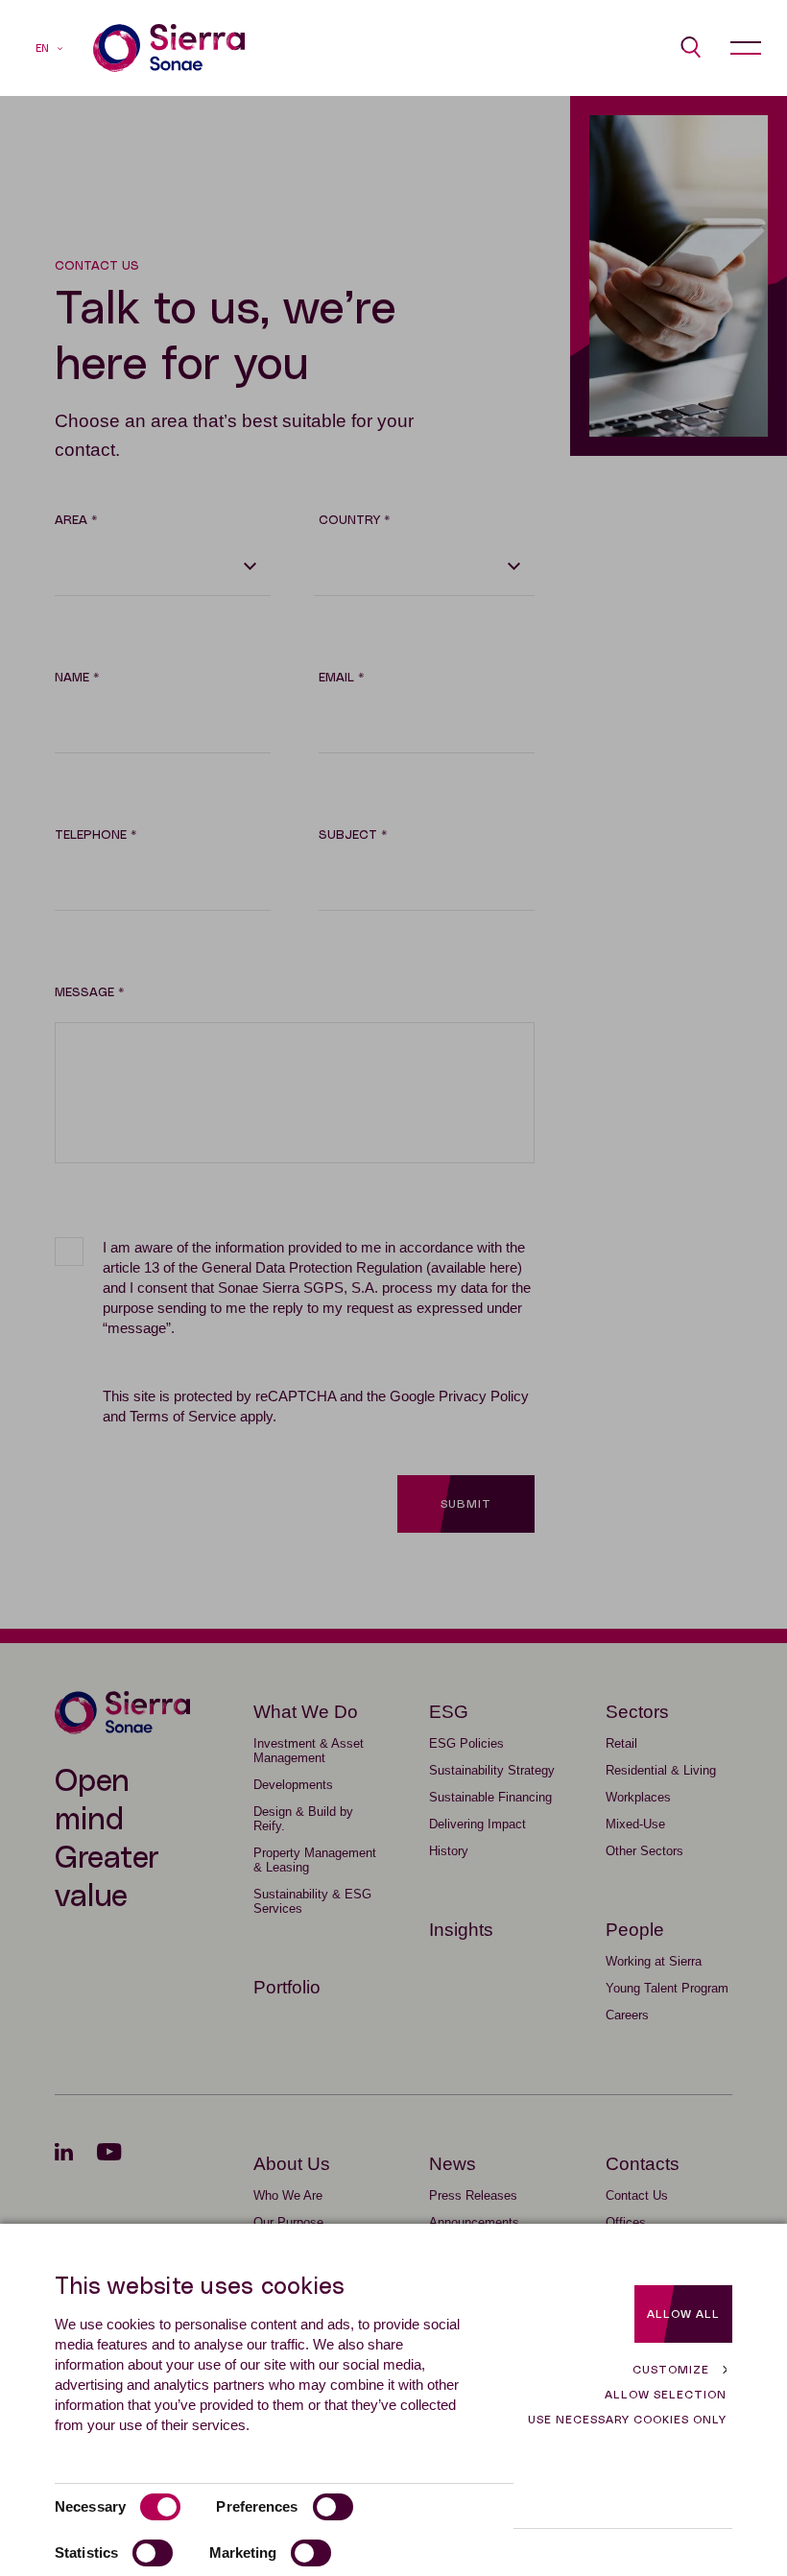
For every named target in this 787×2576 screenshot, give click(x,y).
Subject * (353, 835)
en (42, 48)
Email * (341, 678)
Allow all (683, 2314)
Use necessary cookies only (627, 2420)
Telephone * (95, 835)
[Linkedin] (76, 2152)
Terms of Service (183, 1416)
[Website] (169, 48)
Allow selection (666, 2395)
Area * (76, 521)
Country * (354, 521)
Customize (671, 2370)
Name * (77, 678)
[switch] (333, 2507)
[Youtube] (121, 2152)
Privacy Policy (484, 1396)
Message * (89, 993)
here (503, 1267)
